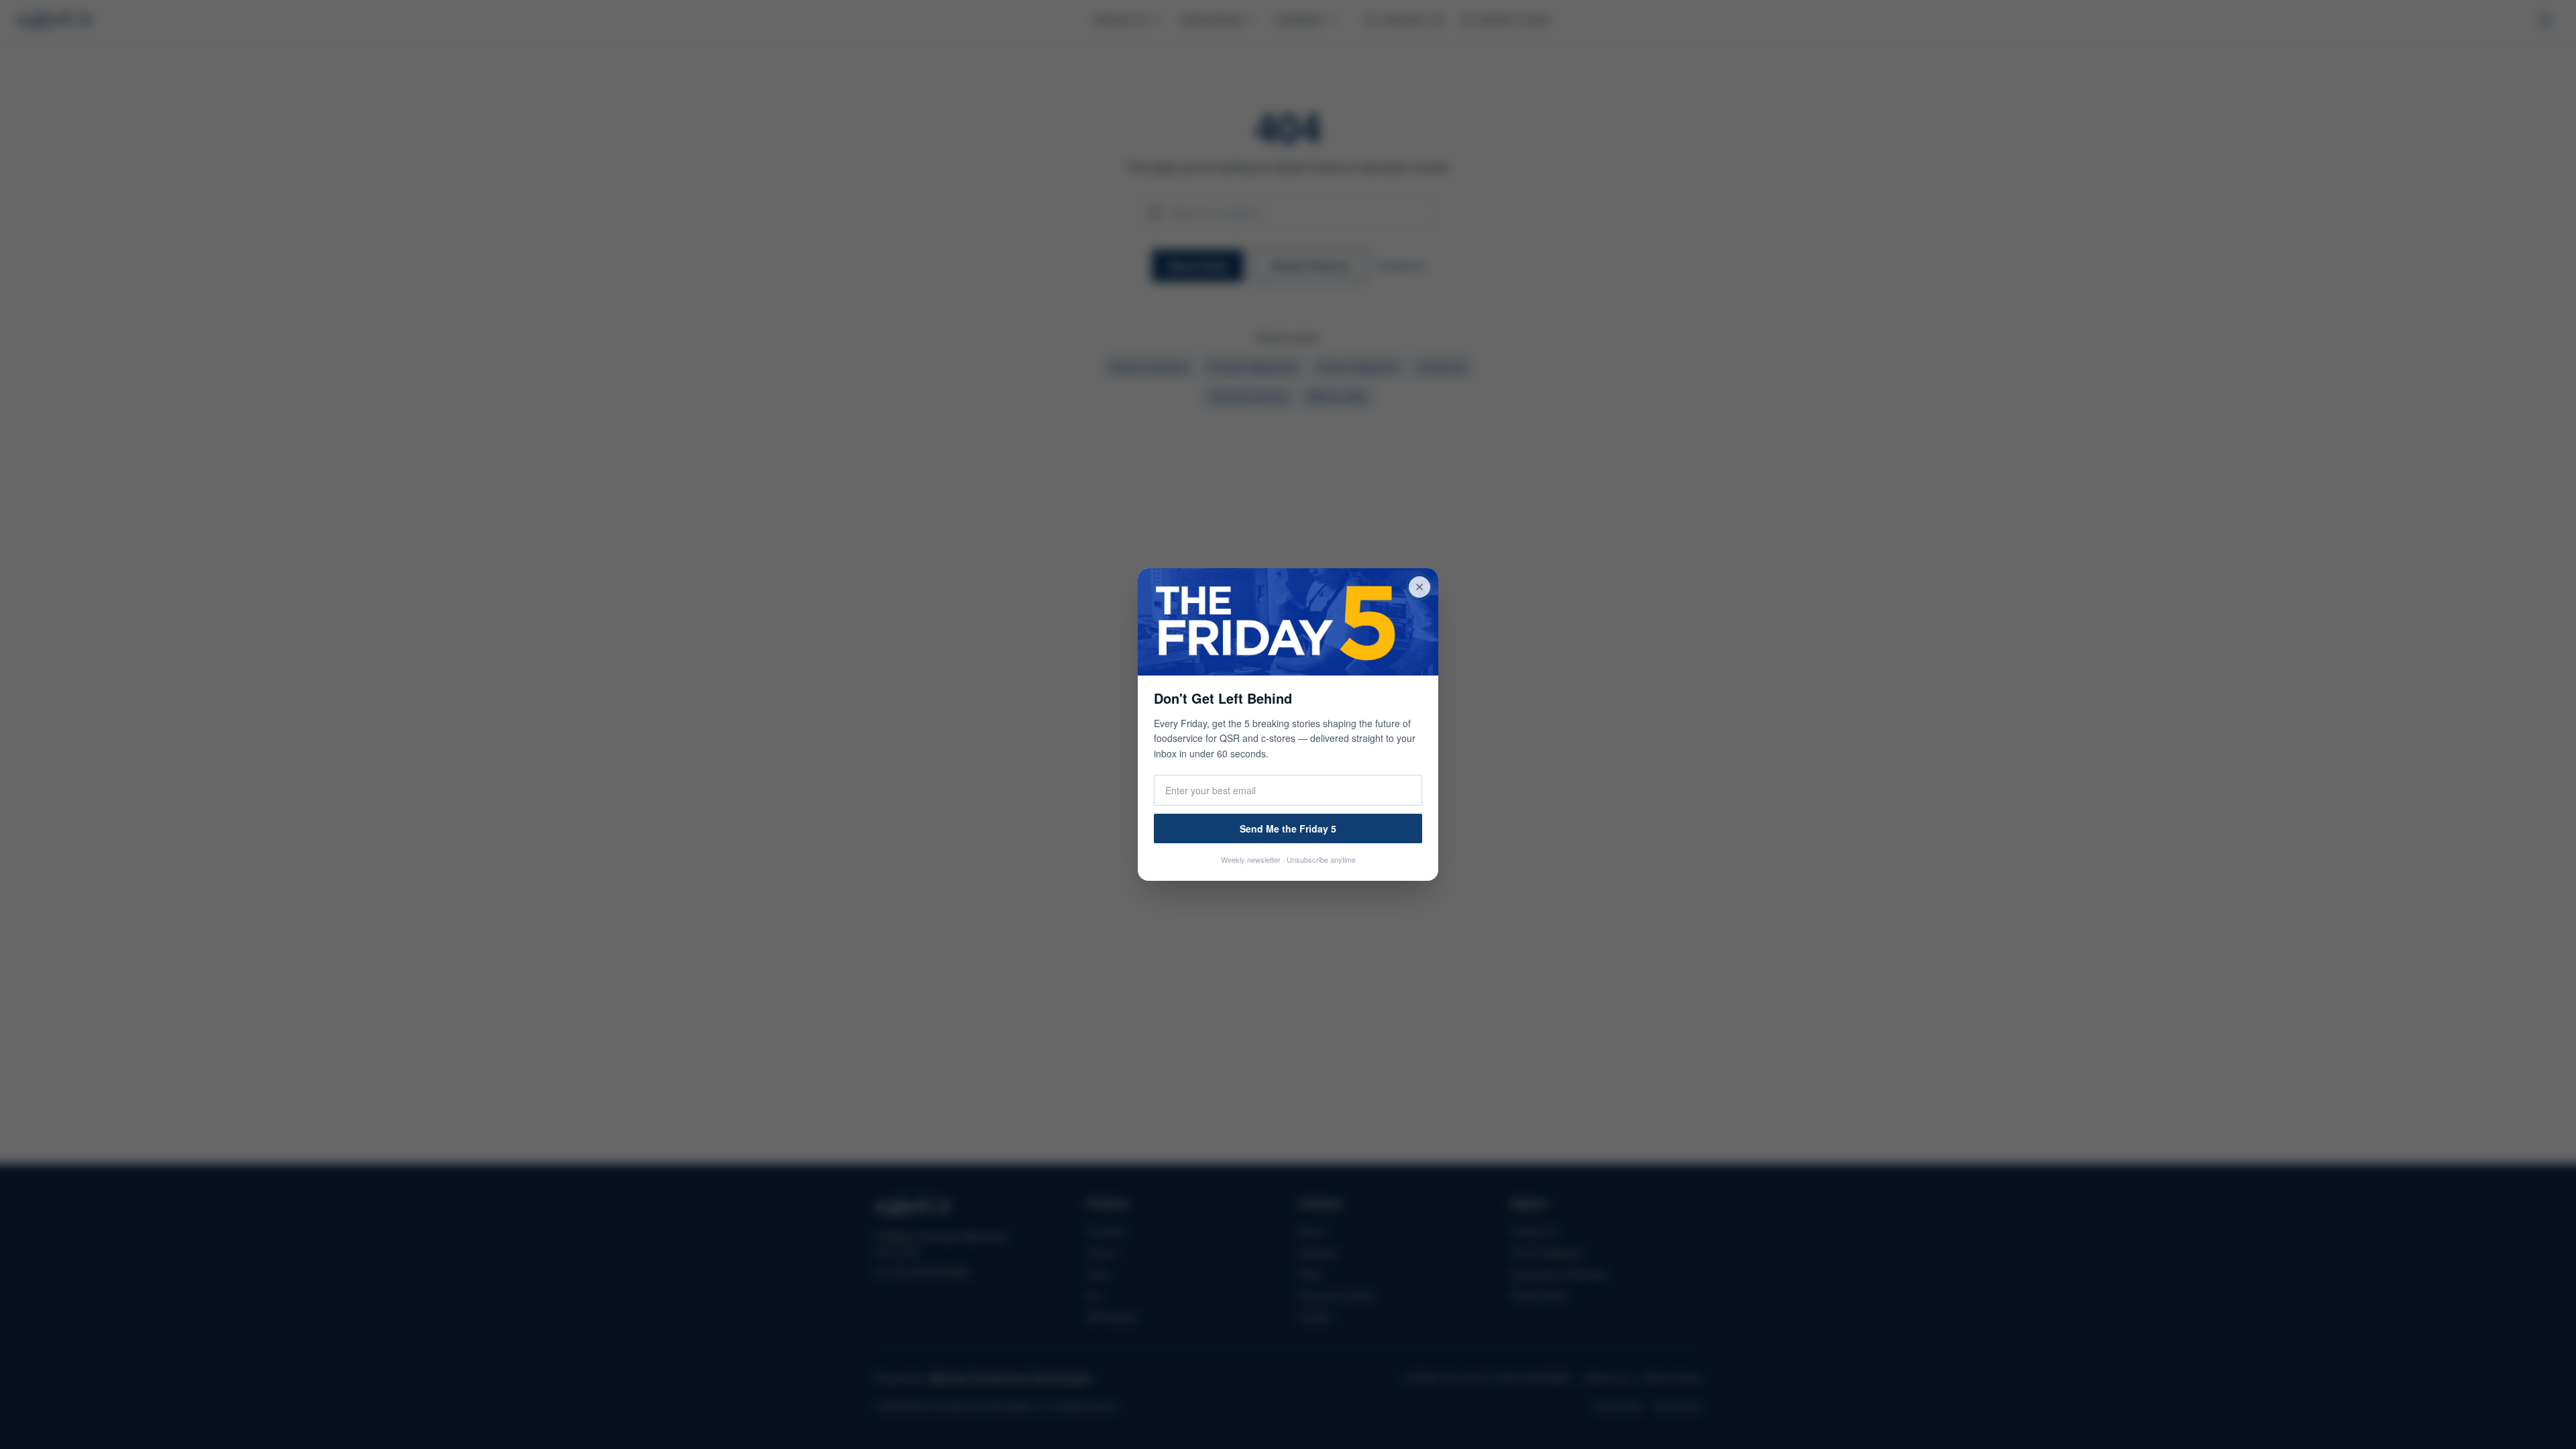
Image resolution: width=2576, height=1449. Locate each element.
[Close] (1419, 587)
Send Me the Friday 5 (1288, 828)
